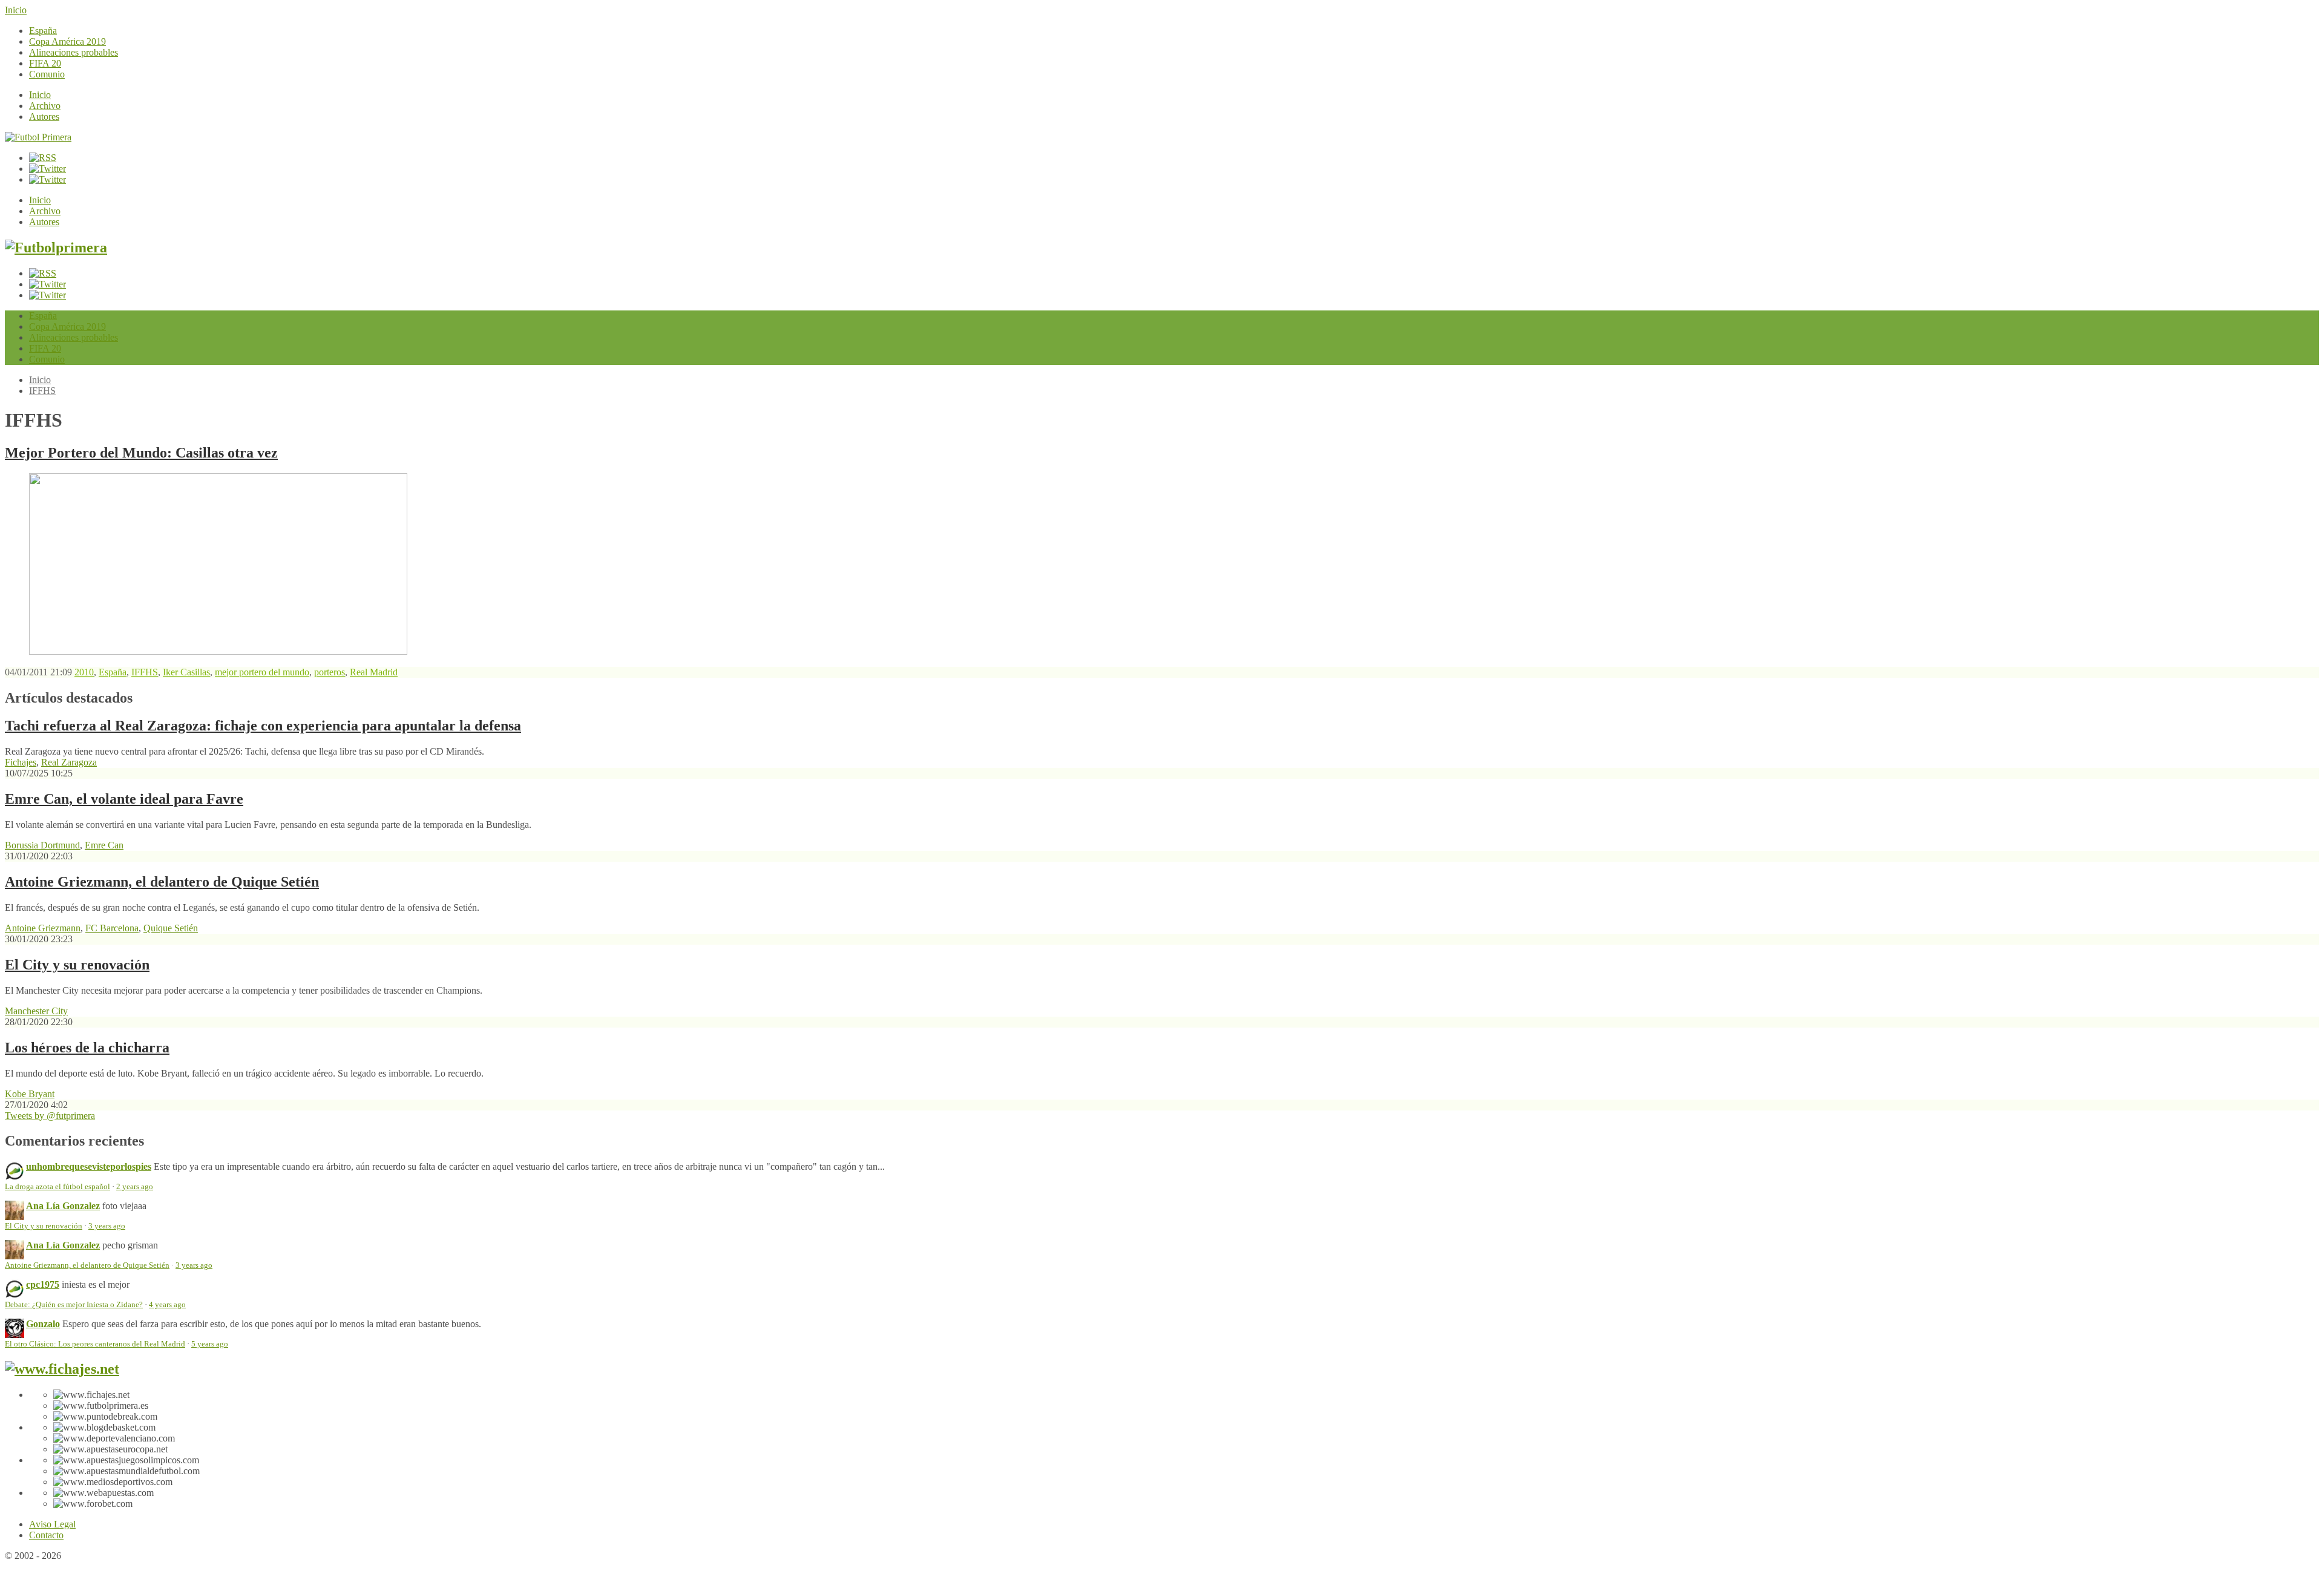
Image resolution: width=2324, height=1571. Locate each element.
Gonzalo (43, 1324)
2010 (84, 672)
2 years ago (135, 1187)
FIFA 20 (45, 63)
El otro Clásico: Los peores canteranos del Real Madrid (95, 1344)
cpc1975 (43, 1284)
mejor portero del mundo (262, 672)
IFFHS (42, 391)
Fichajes (21, 762)
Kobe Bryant (30, 1094)
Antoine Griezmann (43, 928)
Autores (44, 116)
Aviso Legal (52, 1524)
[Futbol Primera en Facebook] (48, 169)
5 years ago (210, 1344)
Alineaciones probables (74, 52)
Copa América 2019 (67, 41)
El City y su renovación (77, 965)
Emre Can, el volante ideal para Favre (124, 799)
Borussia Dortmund (42, 845)
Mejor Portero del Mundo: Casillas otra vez (141, 453)
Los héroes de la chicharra (87, 1048)
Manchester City (36, 1011)
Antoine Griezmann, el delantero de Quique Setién (162, 882)
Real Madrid (374, 672)
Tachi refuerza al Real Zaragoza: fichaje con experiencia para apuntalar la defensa (263, 726)
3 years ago (107, 1226)
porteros (330, 672)
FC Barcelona (112, 928)
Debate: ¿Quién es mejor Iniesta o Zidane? (74, 1305)
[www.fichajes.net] (62, 1369)
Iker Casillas (186, 672)
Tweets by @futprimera (50, 1116)
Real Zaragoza (69, 762)
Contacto (46, 1535)
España (43, 31)
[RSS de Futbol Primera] (43, 158)
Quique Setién (171, 928)
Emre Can (104, 845)
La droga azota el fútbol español (57, 1187)
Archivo (45, 106)
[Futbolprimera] (56, 248)
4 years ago (167, 1305)
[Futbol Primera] (38, 137)
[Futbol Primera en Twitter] (48, 179)
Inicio (16, 10)
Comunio (47, 74)
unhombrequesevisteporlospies (89, 1166)
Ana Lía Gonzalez (63, 1206)
